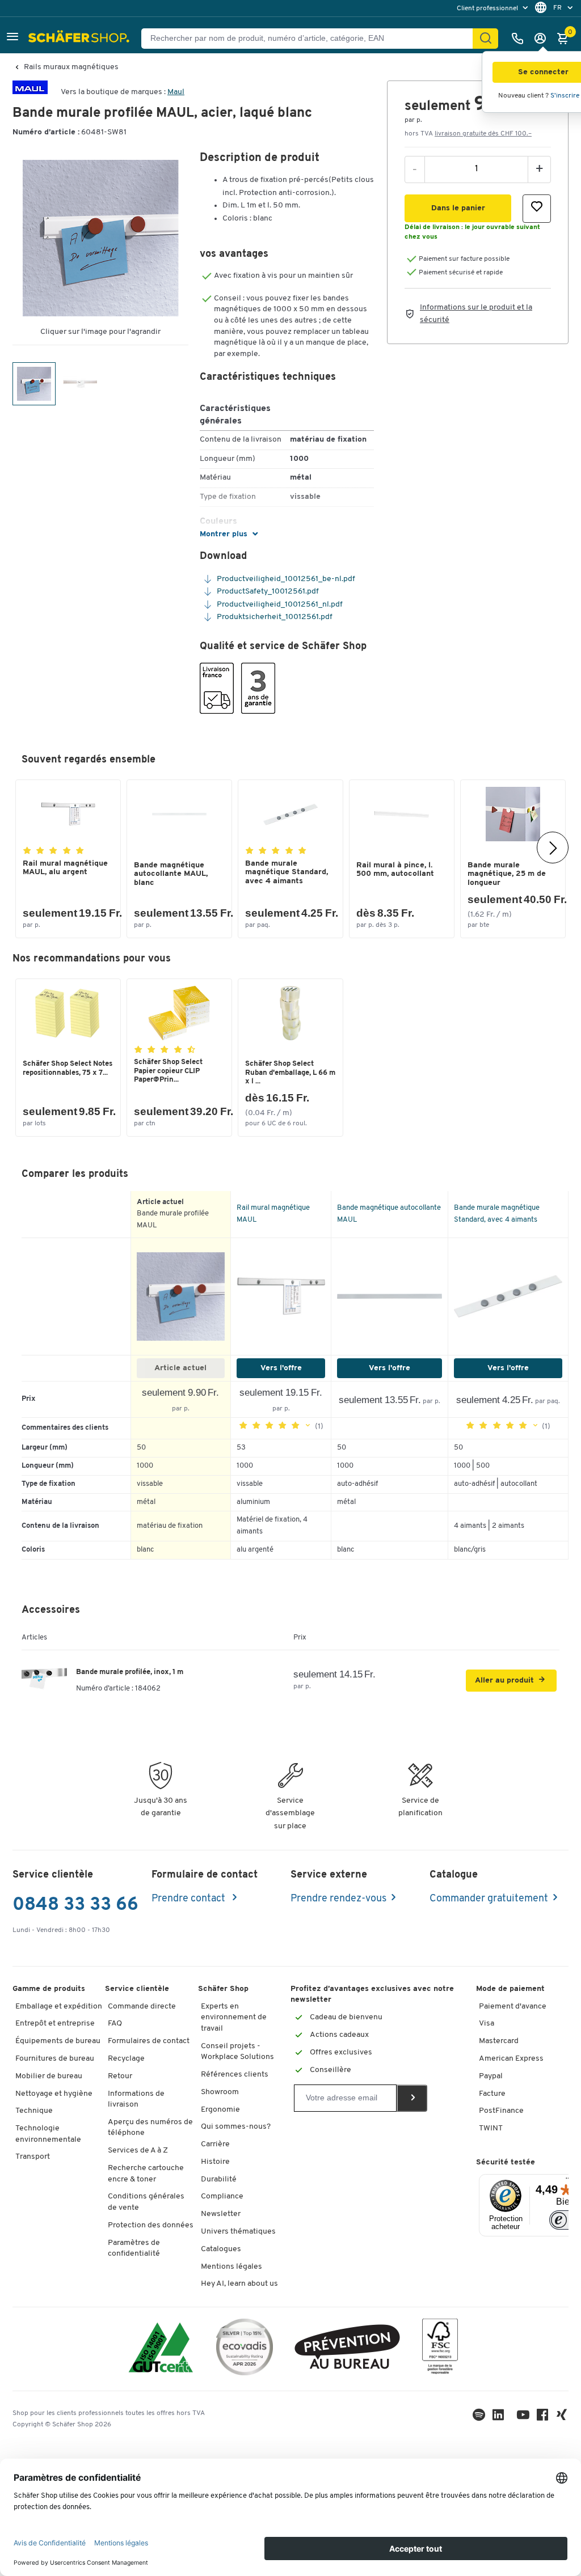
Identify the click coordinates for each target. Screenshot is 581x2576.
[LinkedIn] (479, 2418)
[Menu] (569, 2181)
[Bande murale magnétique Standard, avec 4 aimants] (508, 1297)
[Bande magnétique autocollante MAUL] (390, 1297)
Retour (120, 2076)
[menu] (494, 8)
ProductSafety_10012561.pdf (267, 592)
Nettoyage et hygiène (54, 2094)
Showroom (220, 2092)
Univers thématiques (238, 2232)
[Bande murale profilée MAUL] (181, 1297)
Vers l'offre (281, 1368)
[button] (12, 38)
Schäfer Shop (223, 1989)
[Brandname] (30, 92)
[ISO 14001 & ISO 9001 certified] (161, 2349)
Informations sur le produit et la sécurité (476, 314)
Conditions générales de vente (146, 2202)
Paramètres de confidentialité (134, 2249)
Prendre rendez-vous (338, 1899)
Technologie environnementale (48, 2134)
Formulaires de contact (149, 2041)
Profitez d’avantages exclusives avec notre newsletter (372, 1995)
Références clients (235, 2075)
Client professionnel (488, 9)
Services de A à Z (138, 2151)
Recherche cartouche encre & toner (146, 2174)
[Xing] (562, 2418)
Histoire (215, 2162)
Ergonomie (220, 2110)
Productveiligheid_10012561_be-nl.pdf (285, 579)
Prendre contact (190, 1899)
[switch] (565, 2220)
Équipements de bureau (58, 2041)
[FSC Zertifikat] (440, 2349)
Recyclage (126, 2059)
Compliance (222, 2196)
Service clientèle (137, 1989)
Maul (176, 92)
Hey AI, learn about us (239, 2284)
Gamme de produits (49, 1989)
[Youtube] (523, 2418)
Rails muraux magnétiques (71, 67)
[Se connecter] (543, 39)
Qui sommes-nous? (236, 2127)
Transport (33, 2157)
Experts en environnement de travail (234, 2018)
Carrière (215, 2144)
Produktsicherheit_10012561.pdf (274, 617)
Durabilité (219, 2179)
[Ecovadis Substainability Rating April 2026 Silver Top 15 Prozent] (245, 2349)
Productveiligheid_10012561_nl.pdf (279, 605)
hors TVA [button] (468, 134)
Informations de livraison (136, 2100)
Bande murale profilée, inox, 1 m (130, 1672)
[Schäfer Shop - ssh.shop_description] (80, 39)
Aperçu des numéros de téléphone (150, 2128)
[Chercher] (486, 39)
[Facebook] (542, 2418)
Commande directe (142, 2007)
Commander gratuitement (489, 1899)
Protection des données (151, 2225)
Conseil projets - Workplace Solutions (237, 2052)
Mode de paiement (510, 1989)
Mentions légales (231, 2267)
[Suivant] (553, 848)
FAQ (115, 2024)
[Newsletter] (412, 2098)
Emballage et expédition (59, 2007)
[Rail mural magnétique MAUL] (281, 1296)
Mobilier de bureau (49, 2076)
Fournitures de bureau (55, 2059)
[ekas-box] (348, 2349)
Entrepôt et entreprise (55, 2024)
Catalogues (221, 2249)
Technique (34, 2111)
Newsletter (221, 2214)
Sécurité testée (506, 2162)
